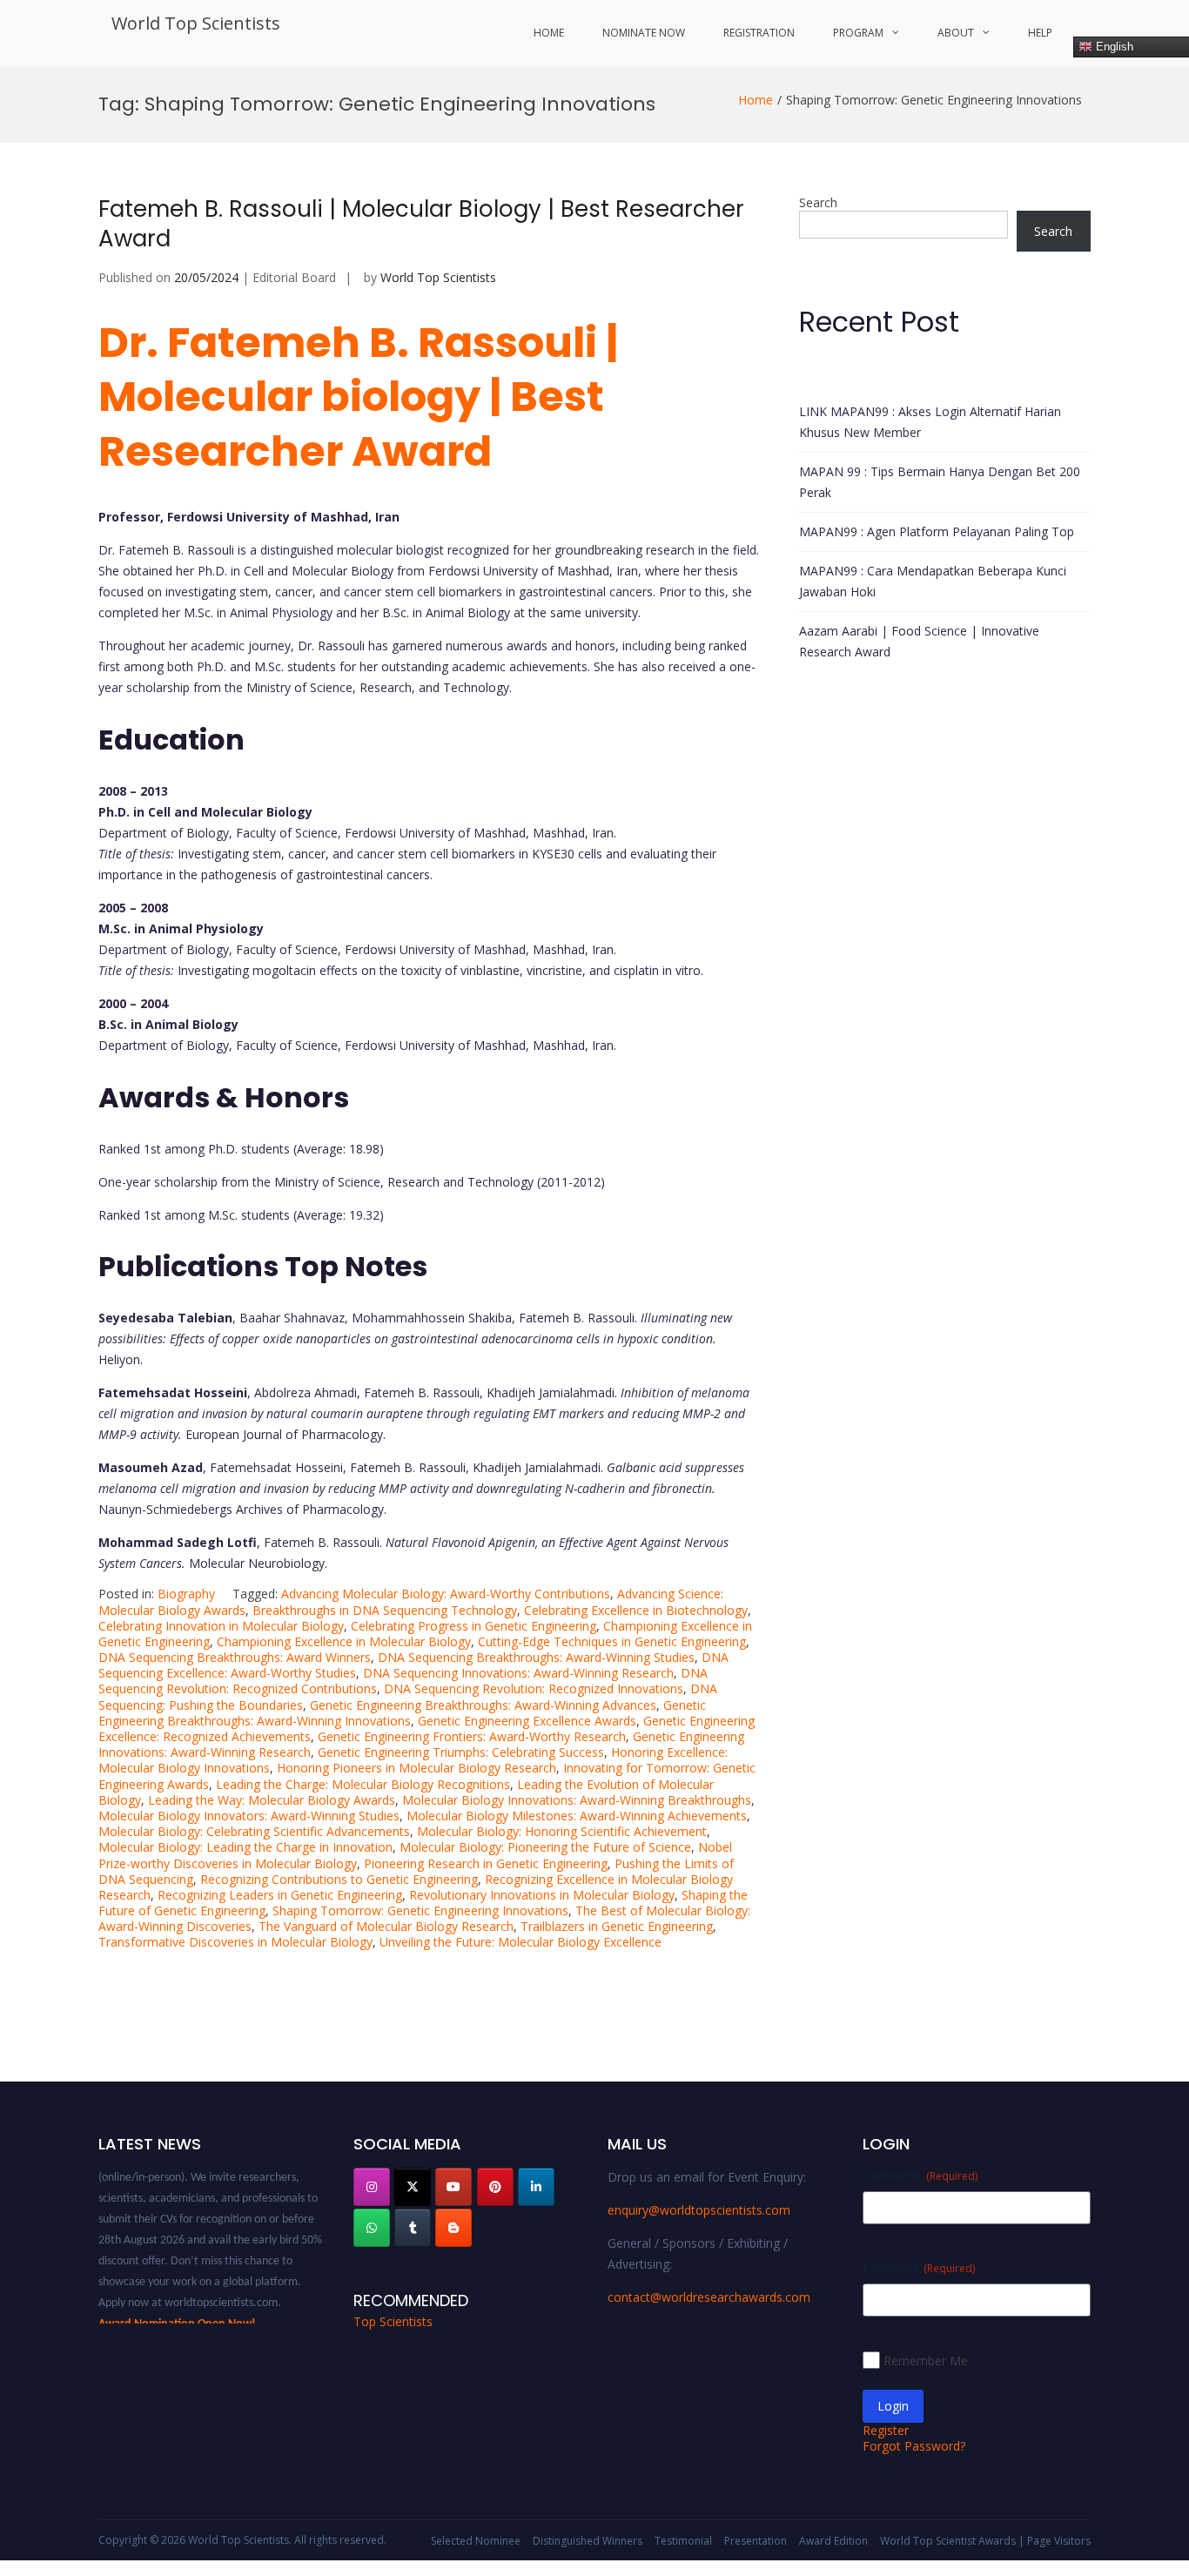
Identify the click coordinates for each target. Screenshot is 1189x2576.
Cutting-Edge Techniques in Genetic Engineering (612, 1641)
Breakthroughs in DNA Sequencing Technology (385, 1610)
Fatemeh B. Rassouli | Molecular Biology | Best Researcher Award (421, 224)
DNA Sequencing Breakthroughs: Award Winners (235, 1657)
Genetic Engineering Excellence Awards (527, 1721)
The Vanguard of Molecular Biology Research (386, 1926)
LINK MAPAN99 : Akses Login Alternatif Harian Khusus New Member (930, 422)
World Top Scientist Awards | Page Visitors (985, 2541)
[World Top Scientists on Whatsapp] (372, 2228)
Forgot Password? (914, 2446)
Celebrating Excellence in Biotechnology (636, 1610)
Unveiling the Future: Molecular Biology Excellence (521, 1942)
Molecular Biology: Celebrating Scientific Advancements (254, 1831)
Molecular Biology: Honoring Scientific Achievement (562, 1831)
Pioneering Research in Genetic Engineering (486, 1863)
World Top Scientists (196, 23)
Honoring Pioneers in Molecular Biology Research (416, 1768)
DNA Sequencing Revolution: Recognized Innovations (534, 1688)
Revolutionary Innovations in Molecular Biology (542, 1895)
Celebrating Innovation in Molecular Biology (221, 1626)
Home (549, 33)
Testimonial (683, 2541)
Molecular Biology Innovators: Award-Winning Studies (249, 1816)
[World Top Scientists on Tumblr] (413, 2228)
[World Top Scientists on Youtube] (453, 2187)
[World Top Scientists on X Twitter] (413, 2187)
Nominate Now (644, 33)
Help (1040, 33)
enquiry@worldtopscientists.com (699, 2210)
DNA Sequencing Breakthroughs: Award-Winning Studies (536, 1657)
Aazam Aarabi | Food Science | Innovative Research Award (919, 641)
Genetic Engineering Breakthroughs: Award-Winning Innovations (402, 1713)
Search (818, 202)
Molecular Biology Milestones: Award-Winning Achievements (577, 1816)
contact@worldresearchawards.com (709, 2297)
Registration (759, 33)
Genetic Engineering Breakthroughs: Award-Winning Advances (483, 1705)
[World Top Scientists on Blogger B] (453, 2228)
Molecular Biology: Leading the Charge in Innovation (245, 1847)
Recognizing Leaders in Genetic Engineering (280, 1895)
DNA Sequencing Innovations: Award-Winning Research (518, 1673)
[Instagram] (372, 2187)
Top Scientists (393, 2321)
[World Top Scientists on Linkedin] (536, 2187)
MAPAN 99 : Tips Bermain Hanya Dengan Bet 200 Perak (940, 482)
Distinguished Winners (588, 2541)
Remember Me (926, 2361)
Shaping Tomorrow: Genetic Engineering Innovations (420, 1910)
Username (920, 2175)
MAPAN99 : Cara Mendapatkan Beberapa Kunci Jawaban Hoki (933, 581)
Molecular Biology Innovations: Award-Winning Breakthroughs (577, 1800)
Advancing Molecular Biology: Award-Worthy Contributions (446, 1594)
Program (858, 33)
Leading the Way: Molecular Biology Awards (272, 1800)
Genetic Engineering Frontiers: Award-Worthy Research (472, 1736)
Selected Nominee (476, 2541)
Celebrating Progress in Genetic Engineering (474, 1626)
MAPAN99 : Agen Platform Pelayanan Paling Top (937, 531)
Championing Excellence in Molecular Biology (344, 1641)
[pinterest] (495, 2187)
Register (886, 2430)
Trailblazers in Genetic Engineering (617, 1926)
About (956, 33)
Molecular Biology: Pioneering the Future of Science (545, 1847)
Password (919, 2267)
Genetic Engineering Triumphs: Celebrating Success (461, 1752)
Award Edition (833, 2541)
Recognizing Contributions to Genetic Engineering (339, 1879)
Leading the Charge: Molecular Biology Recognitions (363, 1784)
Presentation (756, 2541)
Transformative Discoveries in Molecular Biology (235, 1942)
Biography (186, 1594)
